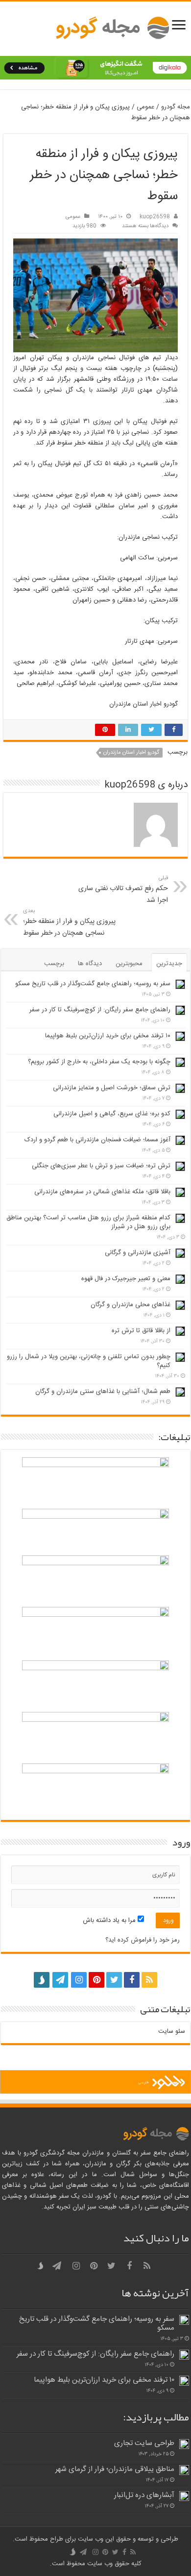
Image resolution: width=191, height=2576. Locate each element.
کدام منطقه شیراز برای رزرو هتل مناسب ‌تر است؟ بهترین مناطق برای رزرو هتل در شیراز (88, 1222)
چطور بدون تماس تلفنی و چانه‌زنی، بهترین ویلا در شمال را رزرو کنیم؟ (89, 1361)
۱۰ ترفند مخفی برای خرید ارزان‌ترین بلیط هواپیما (108, 1036)
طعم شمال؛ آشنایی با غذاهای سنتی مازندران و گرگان (103, 1392)
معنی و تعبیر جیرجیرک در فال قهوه (126, 1279)
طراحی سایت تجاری (144, 2443)
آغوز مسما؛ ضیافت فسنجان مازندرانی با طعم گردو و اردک (97, 1140)
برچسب (54, 964)
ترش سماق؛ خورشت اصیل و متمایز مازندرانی (112, 1088)
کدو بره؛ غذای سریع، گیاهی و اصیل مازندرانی (112, 1114)
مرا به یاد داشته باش (110, 1920)
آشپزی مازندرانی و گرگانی (138, 1253)
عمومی (145, 107)
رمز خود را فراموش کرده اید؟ (143, 1940)
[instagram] (79, 1980)
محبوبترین (129, 964)
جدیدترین (169, 964)
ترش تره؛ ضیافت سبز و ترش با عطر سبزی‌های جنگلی (101, 1166)
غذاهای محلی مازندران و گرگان (131, 1305)
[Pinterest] (96, 1980)
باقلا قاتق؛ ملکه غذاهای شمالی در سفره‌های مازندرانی (102, 1192)
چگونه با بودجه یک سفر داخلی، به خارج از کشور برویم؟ (99, 1062)
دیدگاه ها (90, 964)
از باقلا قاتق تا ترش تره (141, 1331)
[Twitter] (114, 1980)
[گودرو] (95, 29)
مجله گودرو (176, 107)
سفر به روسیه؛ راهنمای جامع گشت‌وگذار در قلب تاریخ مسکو (93, 984)
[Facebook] (132, 1980)
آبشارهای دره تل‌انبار (144, 2495)
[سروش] (42, 1977)
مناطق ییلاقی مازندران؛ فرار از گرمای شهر (115, 2469)
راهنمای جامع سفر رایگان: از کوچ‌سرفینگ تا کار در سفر (100, 1010)
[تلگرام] (59, 1980)
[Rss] (149, 1980)
